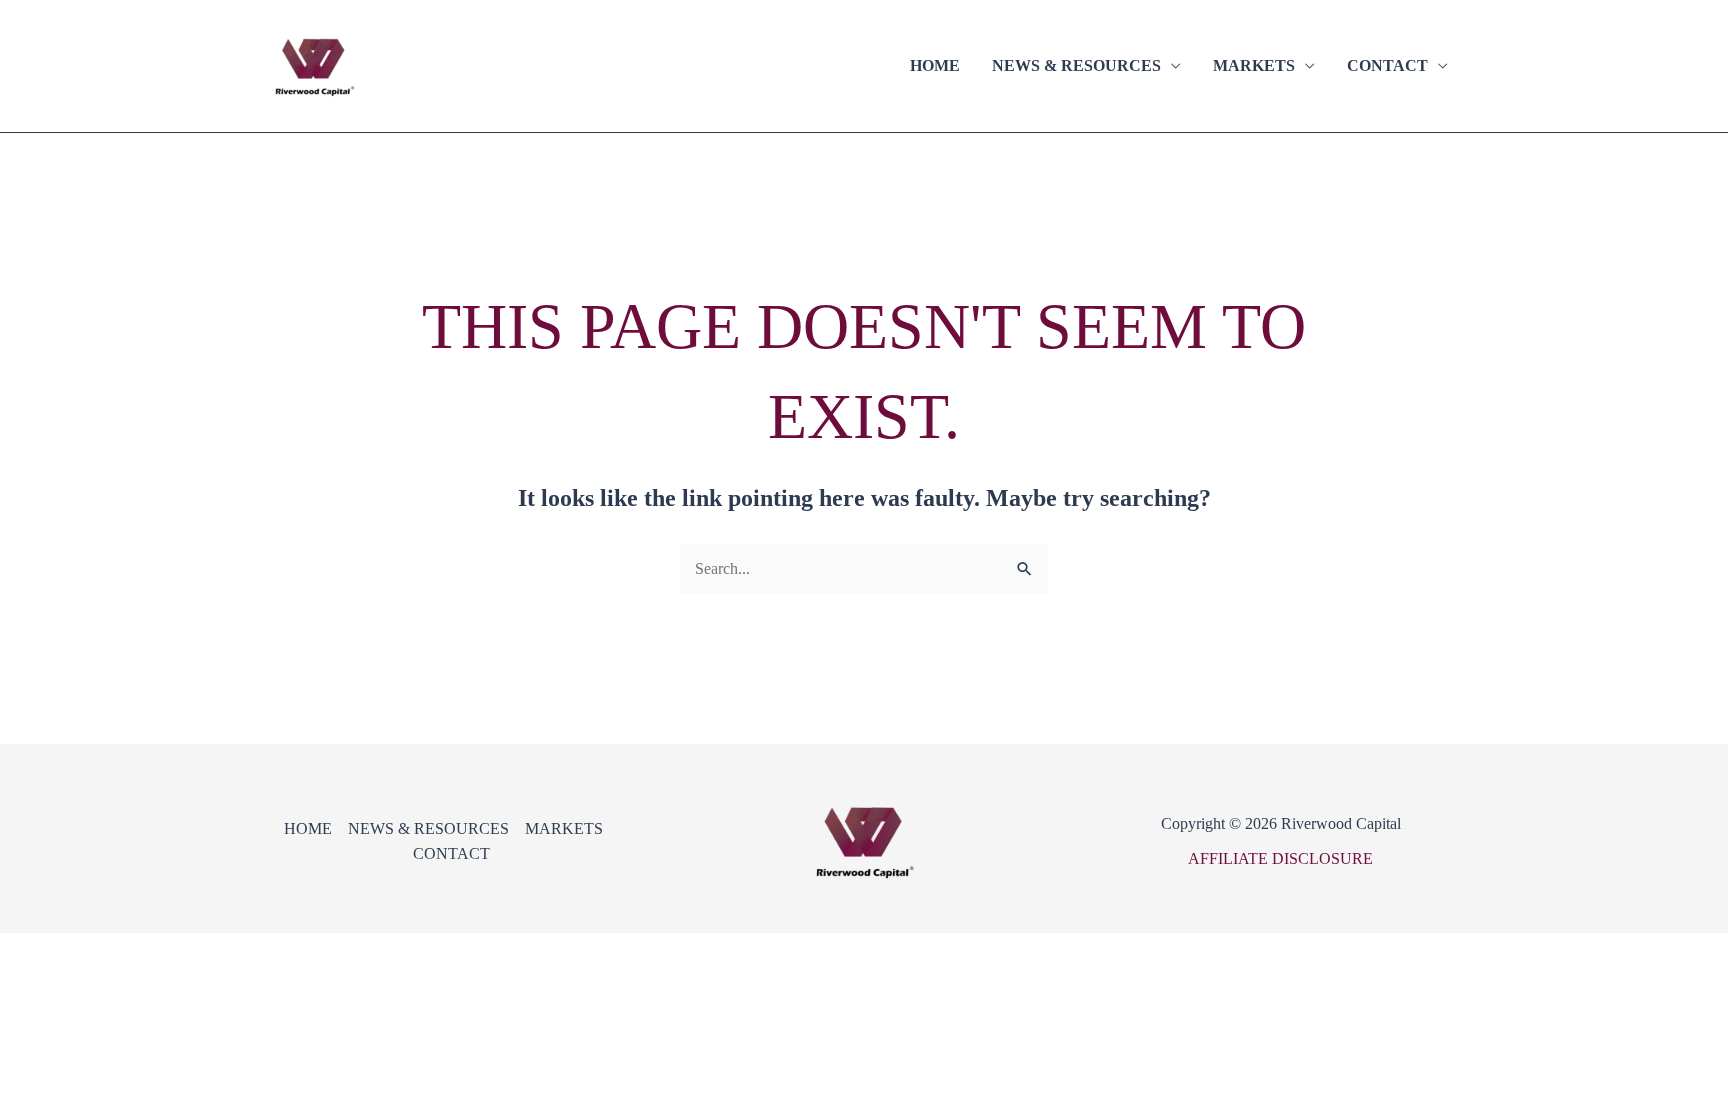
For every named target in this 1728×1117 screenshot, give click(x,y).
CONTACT (1387, 65)
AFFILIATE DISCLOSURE (1280, 858)
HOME (935, 65)
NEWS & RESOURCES (1076, 65)
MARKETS (1254, 65)
